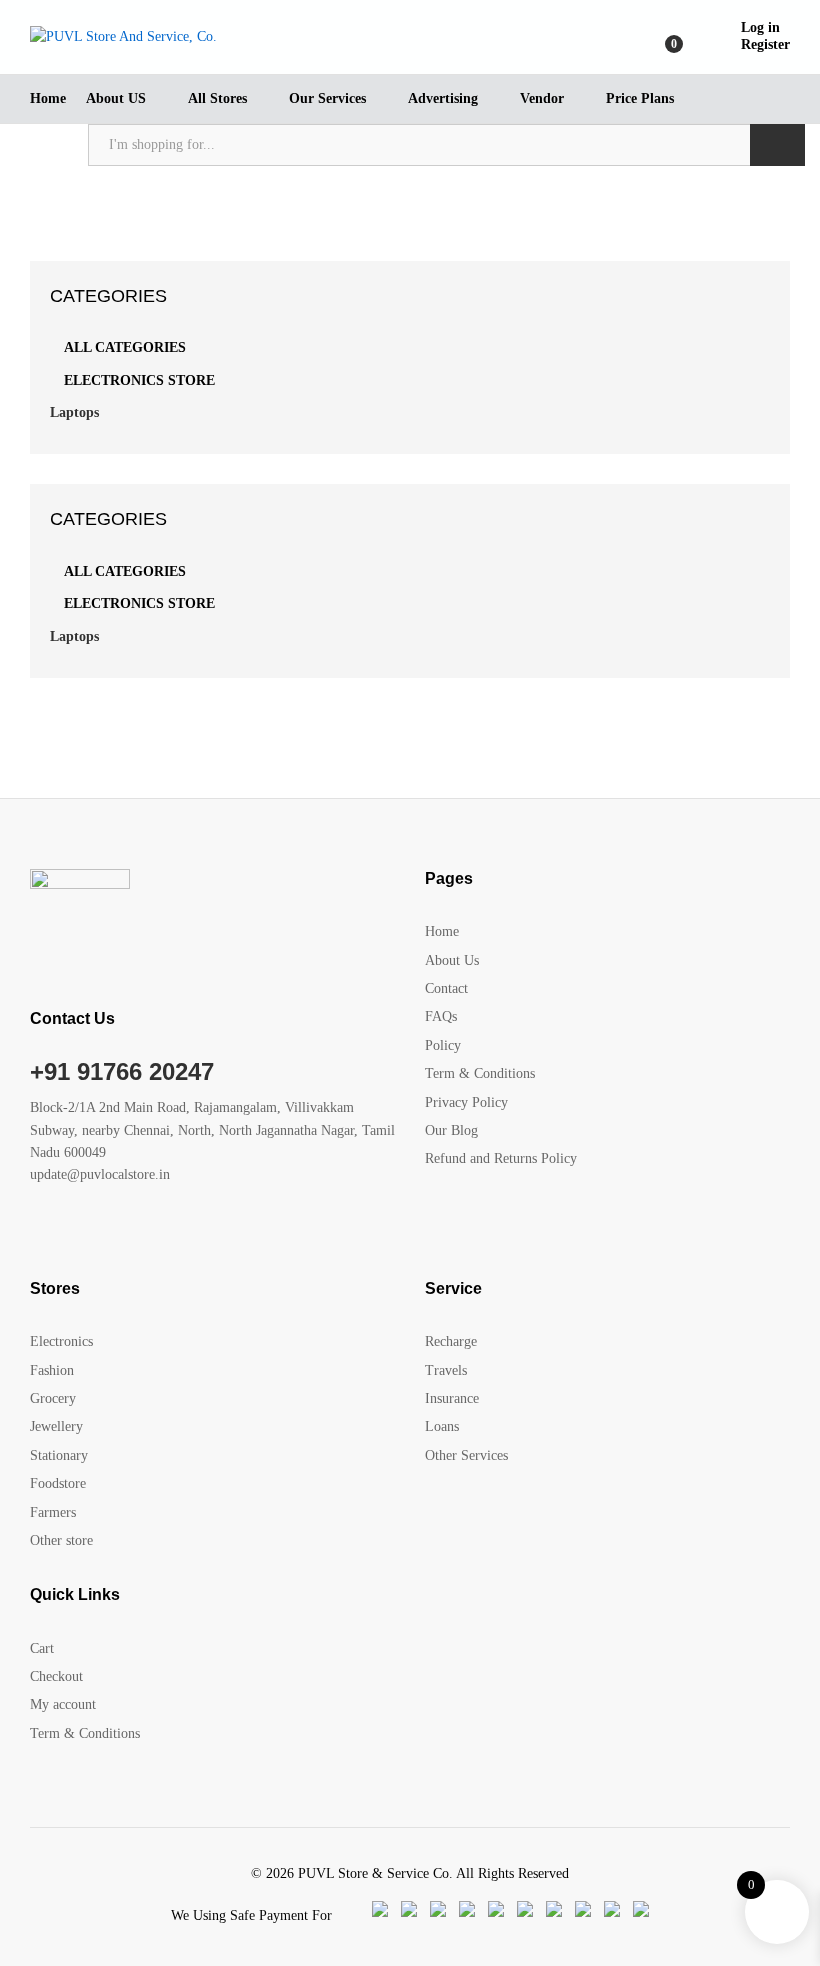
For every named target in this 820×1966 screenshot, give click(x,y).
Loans (442, 1426)
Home (48, 99)
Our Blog (451, 1130)
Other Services (466, 1455)
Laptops (74, 412)
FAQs (441, 1016)
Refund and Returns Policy (501, 1158)
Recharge (451, 1341)
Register (765, 44)
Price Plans (640, 99)
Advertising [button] (443, 99)
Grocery (53, 1398)
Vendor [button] (542, 99)
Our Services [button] (327, 99)
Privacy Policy (466, 1102)
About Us (452, 960)
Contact (446, 988)
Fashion (52, 1370)
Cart (42, 1648)
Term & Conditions (480, 1073)
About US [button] (116, 99)
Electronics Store (139, 380)
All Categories (125, 347)
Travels (446, 1370)
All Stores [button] (217, 99)
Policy (443, 1045)
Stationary (59, 1455)
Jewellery (56, 1426)
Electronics (61, 1341)
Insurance (452, 1398)
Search (777, 145)
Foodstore (58, 1483)
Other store (61, 1540)
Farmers (53, 1512)
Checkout (56, 1676)
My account (63, 1704)
